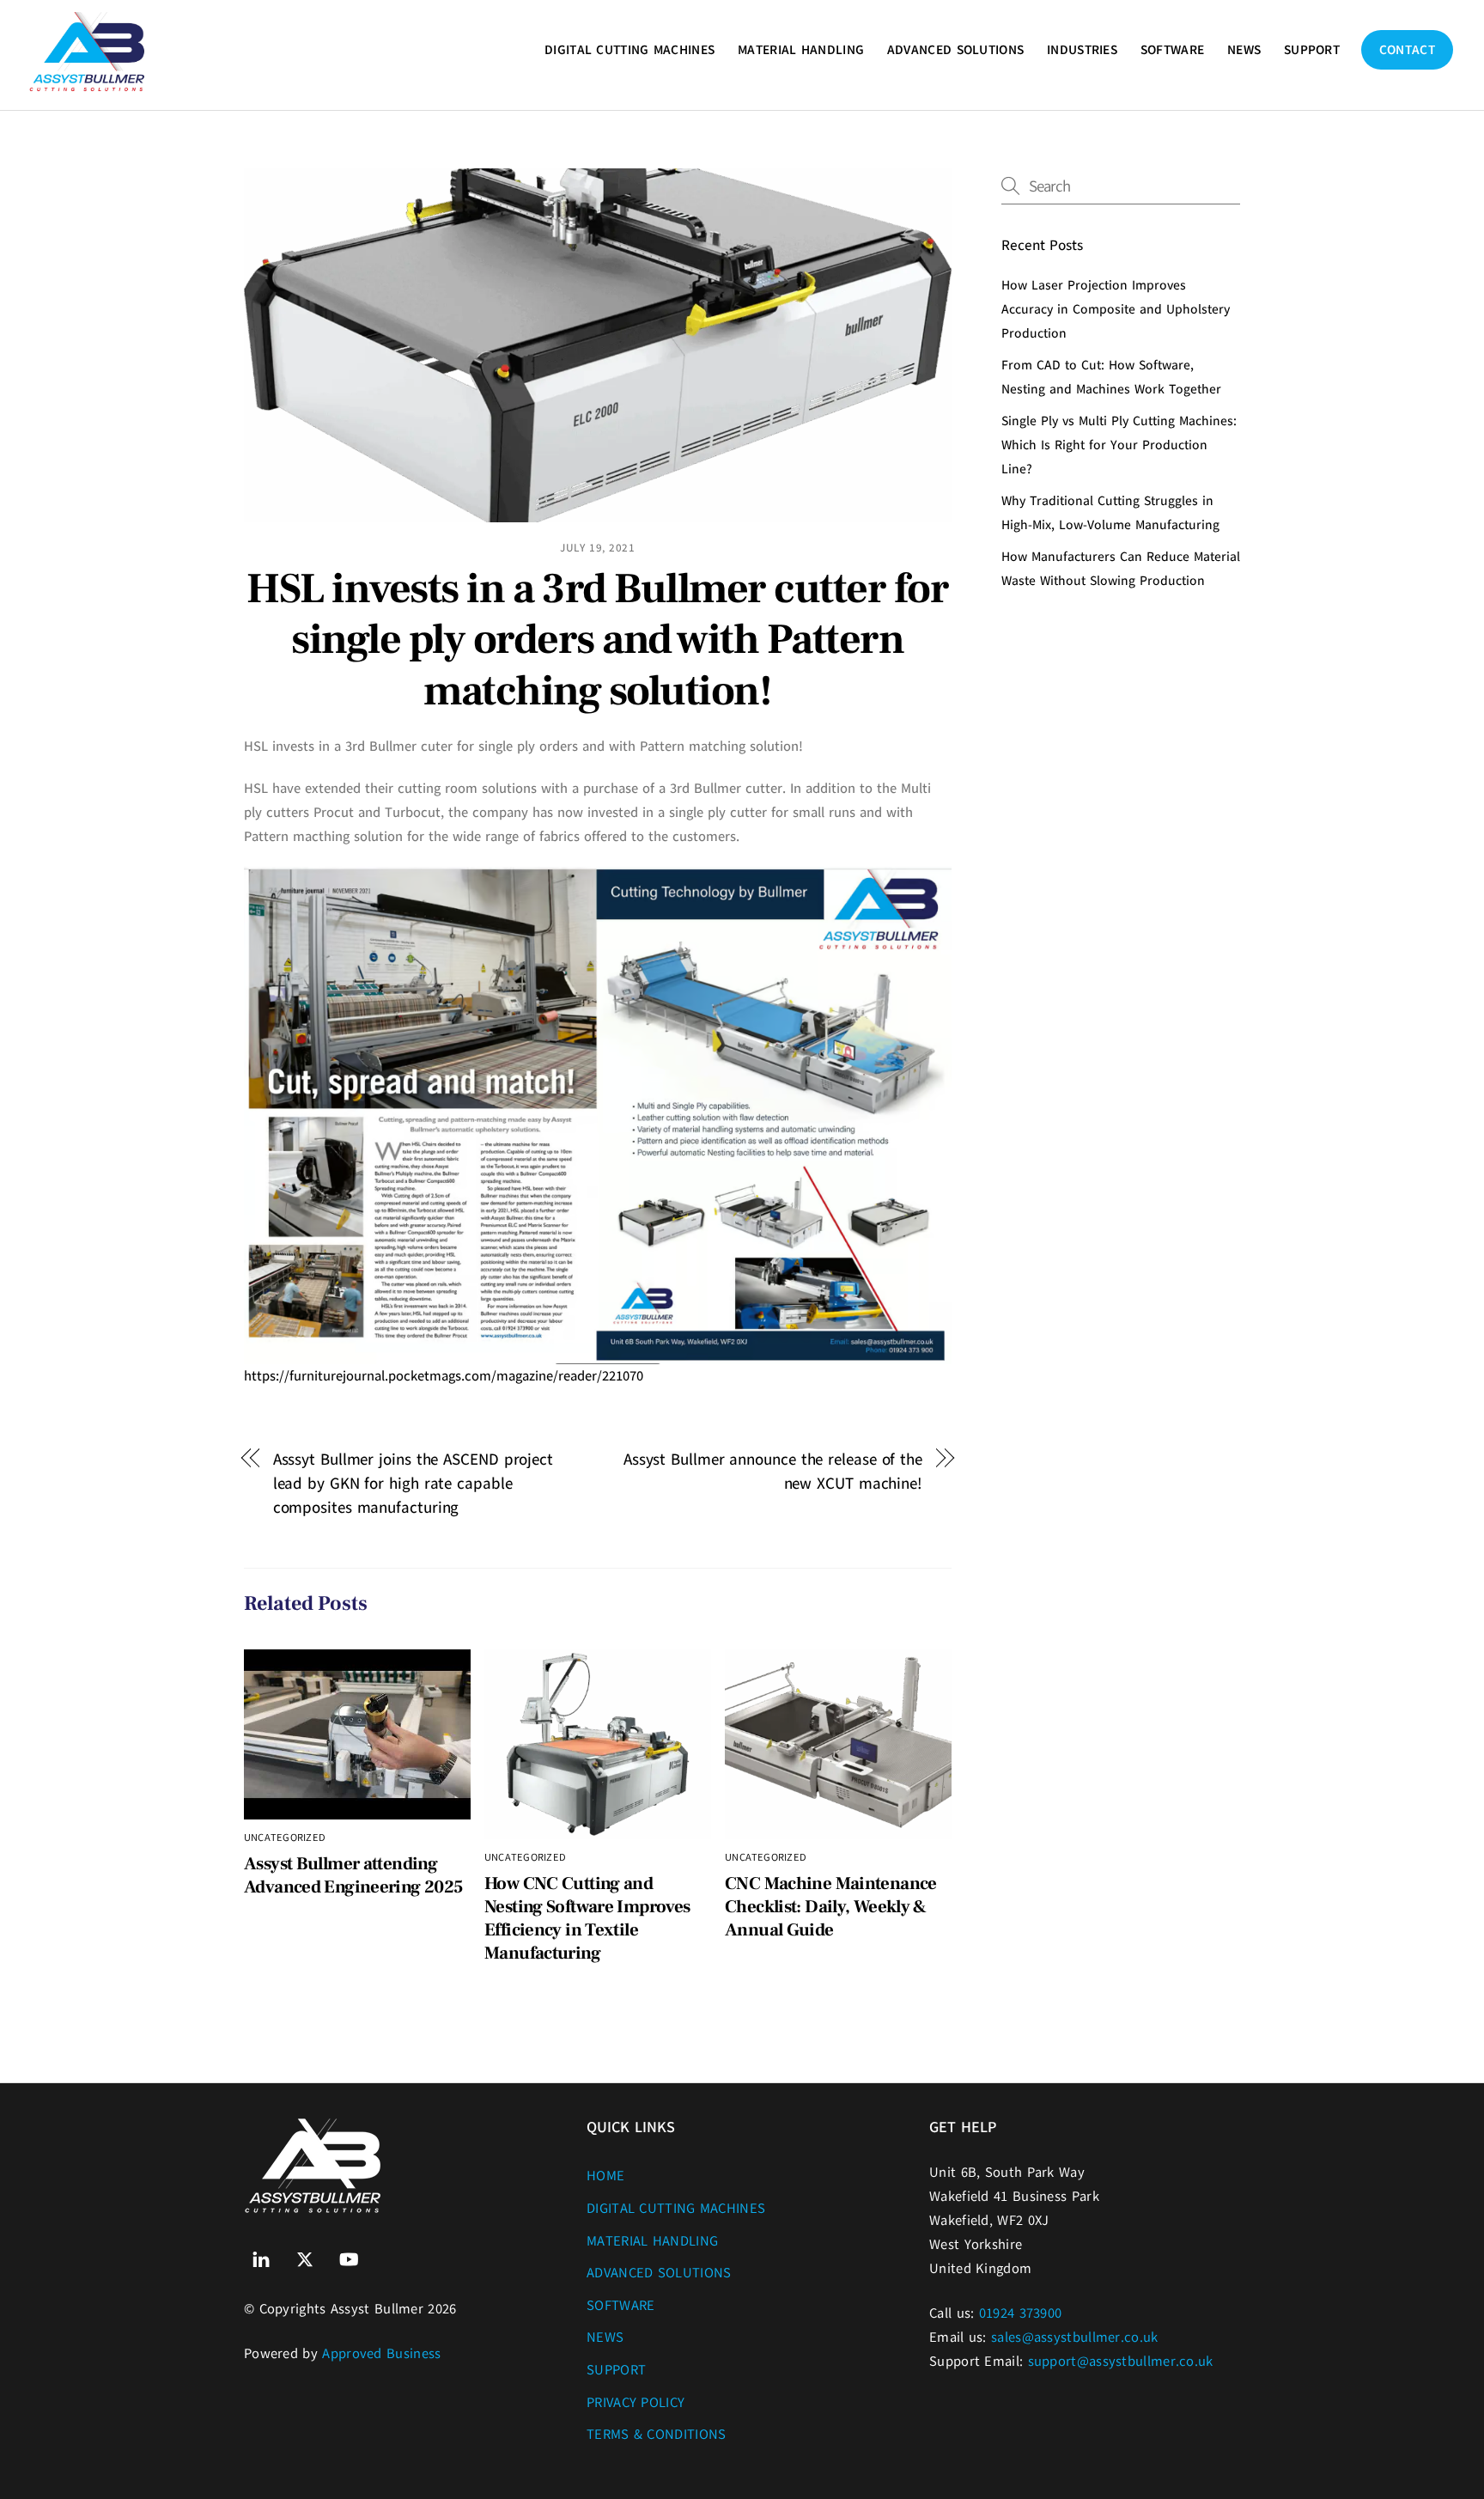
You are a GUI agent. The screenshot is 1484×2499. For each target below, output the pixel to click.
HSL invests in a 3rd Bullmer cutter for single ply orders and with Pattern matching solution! (597, 640)
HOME (605, 2176)
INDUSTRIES (1082, 50)
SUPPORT (1312, 50)
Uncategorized (285, 1838)
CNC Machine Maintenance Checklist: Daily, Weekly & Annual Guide (831, 1907)
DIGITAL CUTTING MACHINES (629, 50)
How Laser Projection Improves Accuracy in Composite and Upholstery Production (1116, 309)
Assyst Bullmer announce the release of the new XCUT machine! (773, 1471)
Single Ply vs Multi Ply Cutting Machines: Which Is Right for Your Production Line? (1119, 445)
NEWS (1244, 50)
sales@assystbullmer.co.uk (1075, 2337)
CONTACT (1407, 50)
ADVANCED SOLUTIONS (955, 50)
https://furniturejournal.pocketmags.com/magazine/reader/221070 (444, 1376)
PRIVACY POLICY (636, 2403)
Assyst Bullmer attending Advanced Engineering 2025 (353, 1875)
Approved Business (381, 2354)
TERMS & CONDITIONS (656, 2435)
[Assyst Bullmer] (88, 85)
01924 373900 (1021, 2313)
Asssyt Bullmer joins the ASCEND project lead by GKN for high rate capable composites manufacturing (413, 1483)
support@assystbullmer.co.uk (1121, 2362)
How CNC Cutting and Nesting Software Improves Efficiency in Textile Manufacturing (587, 1918)
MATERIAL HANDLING (801, 50)
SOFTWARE (1172, 50)
